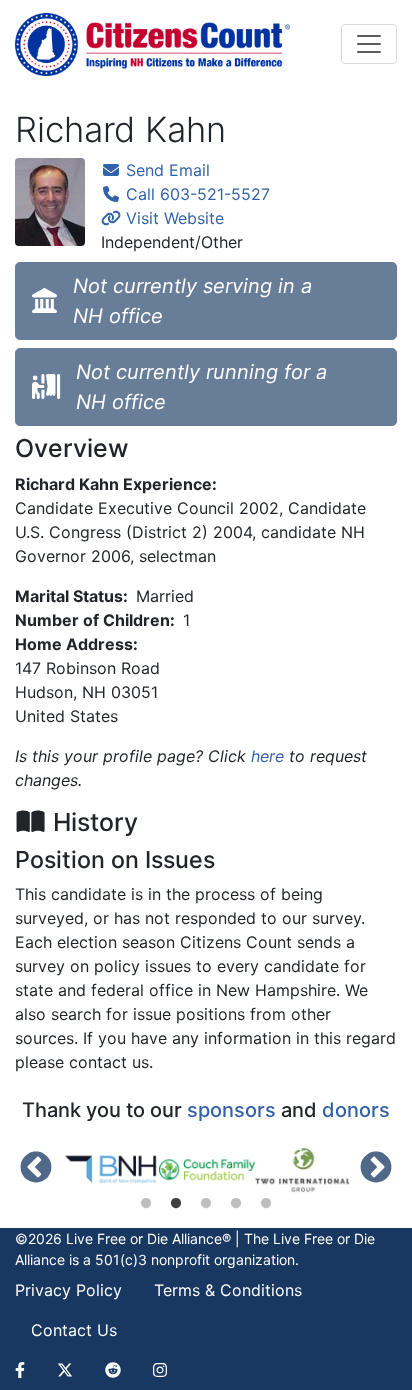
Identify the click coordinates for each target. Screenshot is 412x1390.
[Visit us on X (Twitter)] (65, 1370)
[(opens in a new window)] (111, 1170)
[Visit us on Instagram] (160, 1370)
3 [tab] (206, 1204)
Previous (36, 1169)
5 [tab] (266, 1204)
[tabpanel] (111, 1170)
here (267, 756)
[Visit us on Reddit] (113, 1370)
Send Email (165, 170)
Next (376, 1169)
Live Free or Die (324, 1238)
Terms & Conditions (228, 1290)
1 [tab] (146, 1204)
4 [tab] (236, 1204)
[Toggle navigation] (369, 44)
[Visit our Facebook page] (28, 1370)
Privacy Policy (68, 1290)
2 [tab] (176, 1204)
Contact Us (74, 1330)
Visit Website (172, 218)
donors (356, 1110)
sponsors (231, 1110)
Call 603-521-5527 (195, 194)
